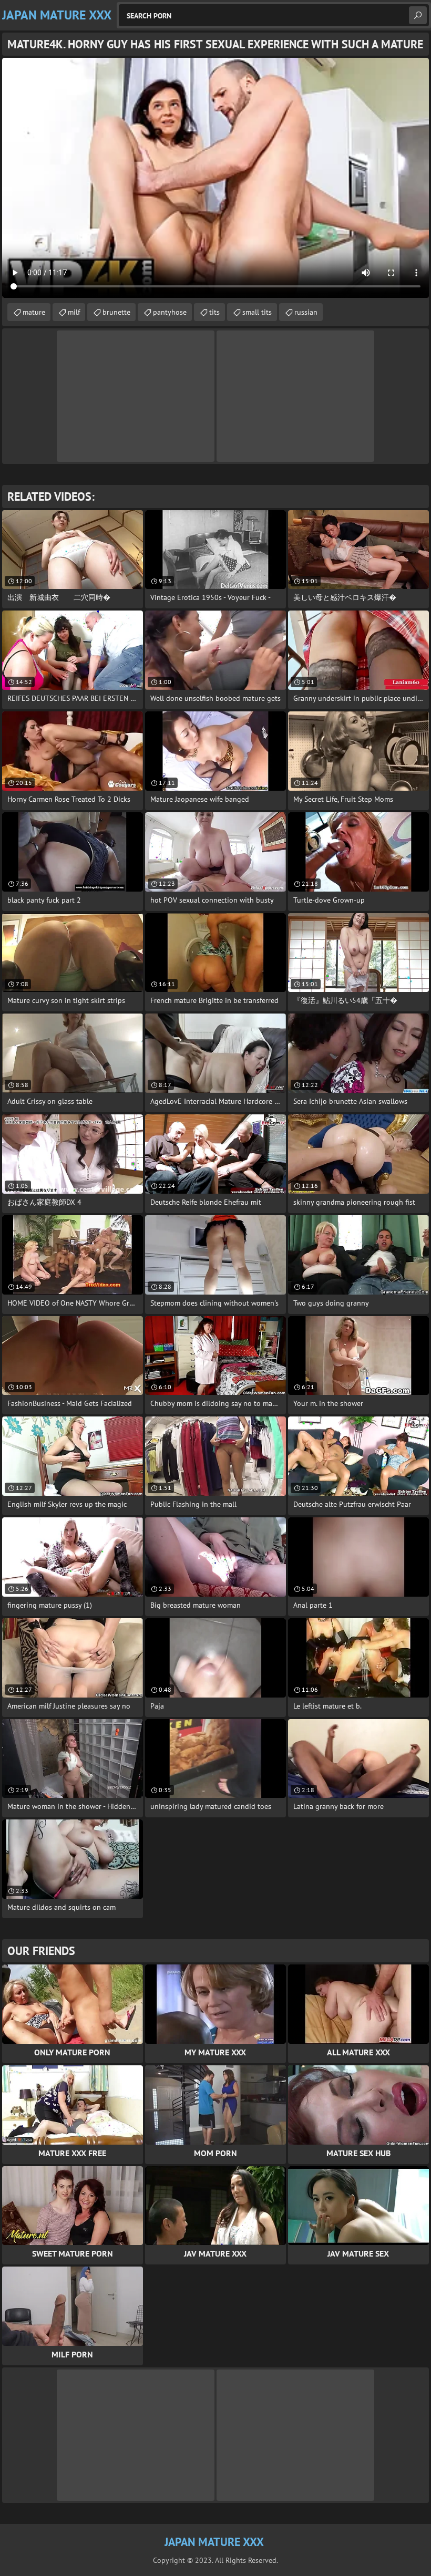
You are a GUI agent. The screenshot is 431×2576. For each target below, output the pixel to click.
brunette (116, 312)
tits (214, 312)
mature (34, 312)
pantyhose (170, 312)
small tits (257, 312)
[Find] (418, 15)
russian (306, 312)
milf (74, 312)
